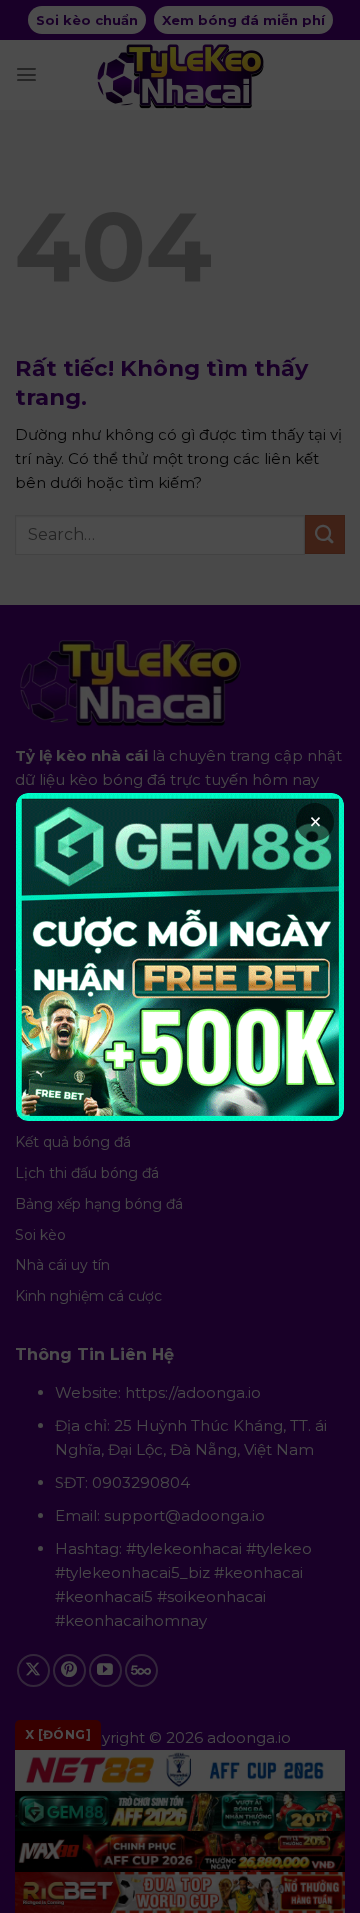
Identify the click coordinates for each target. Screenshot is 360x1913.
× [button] (315, 822)
